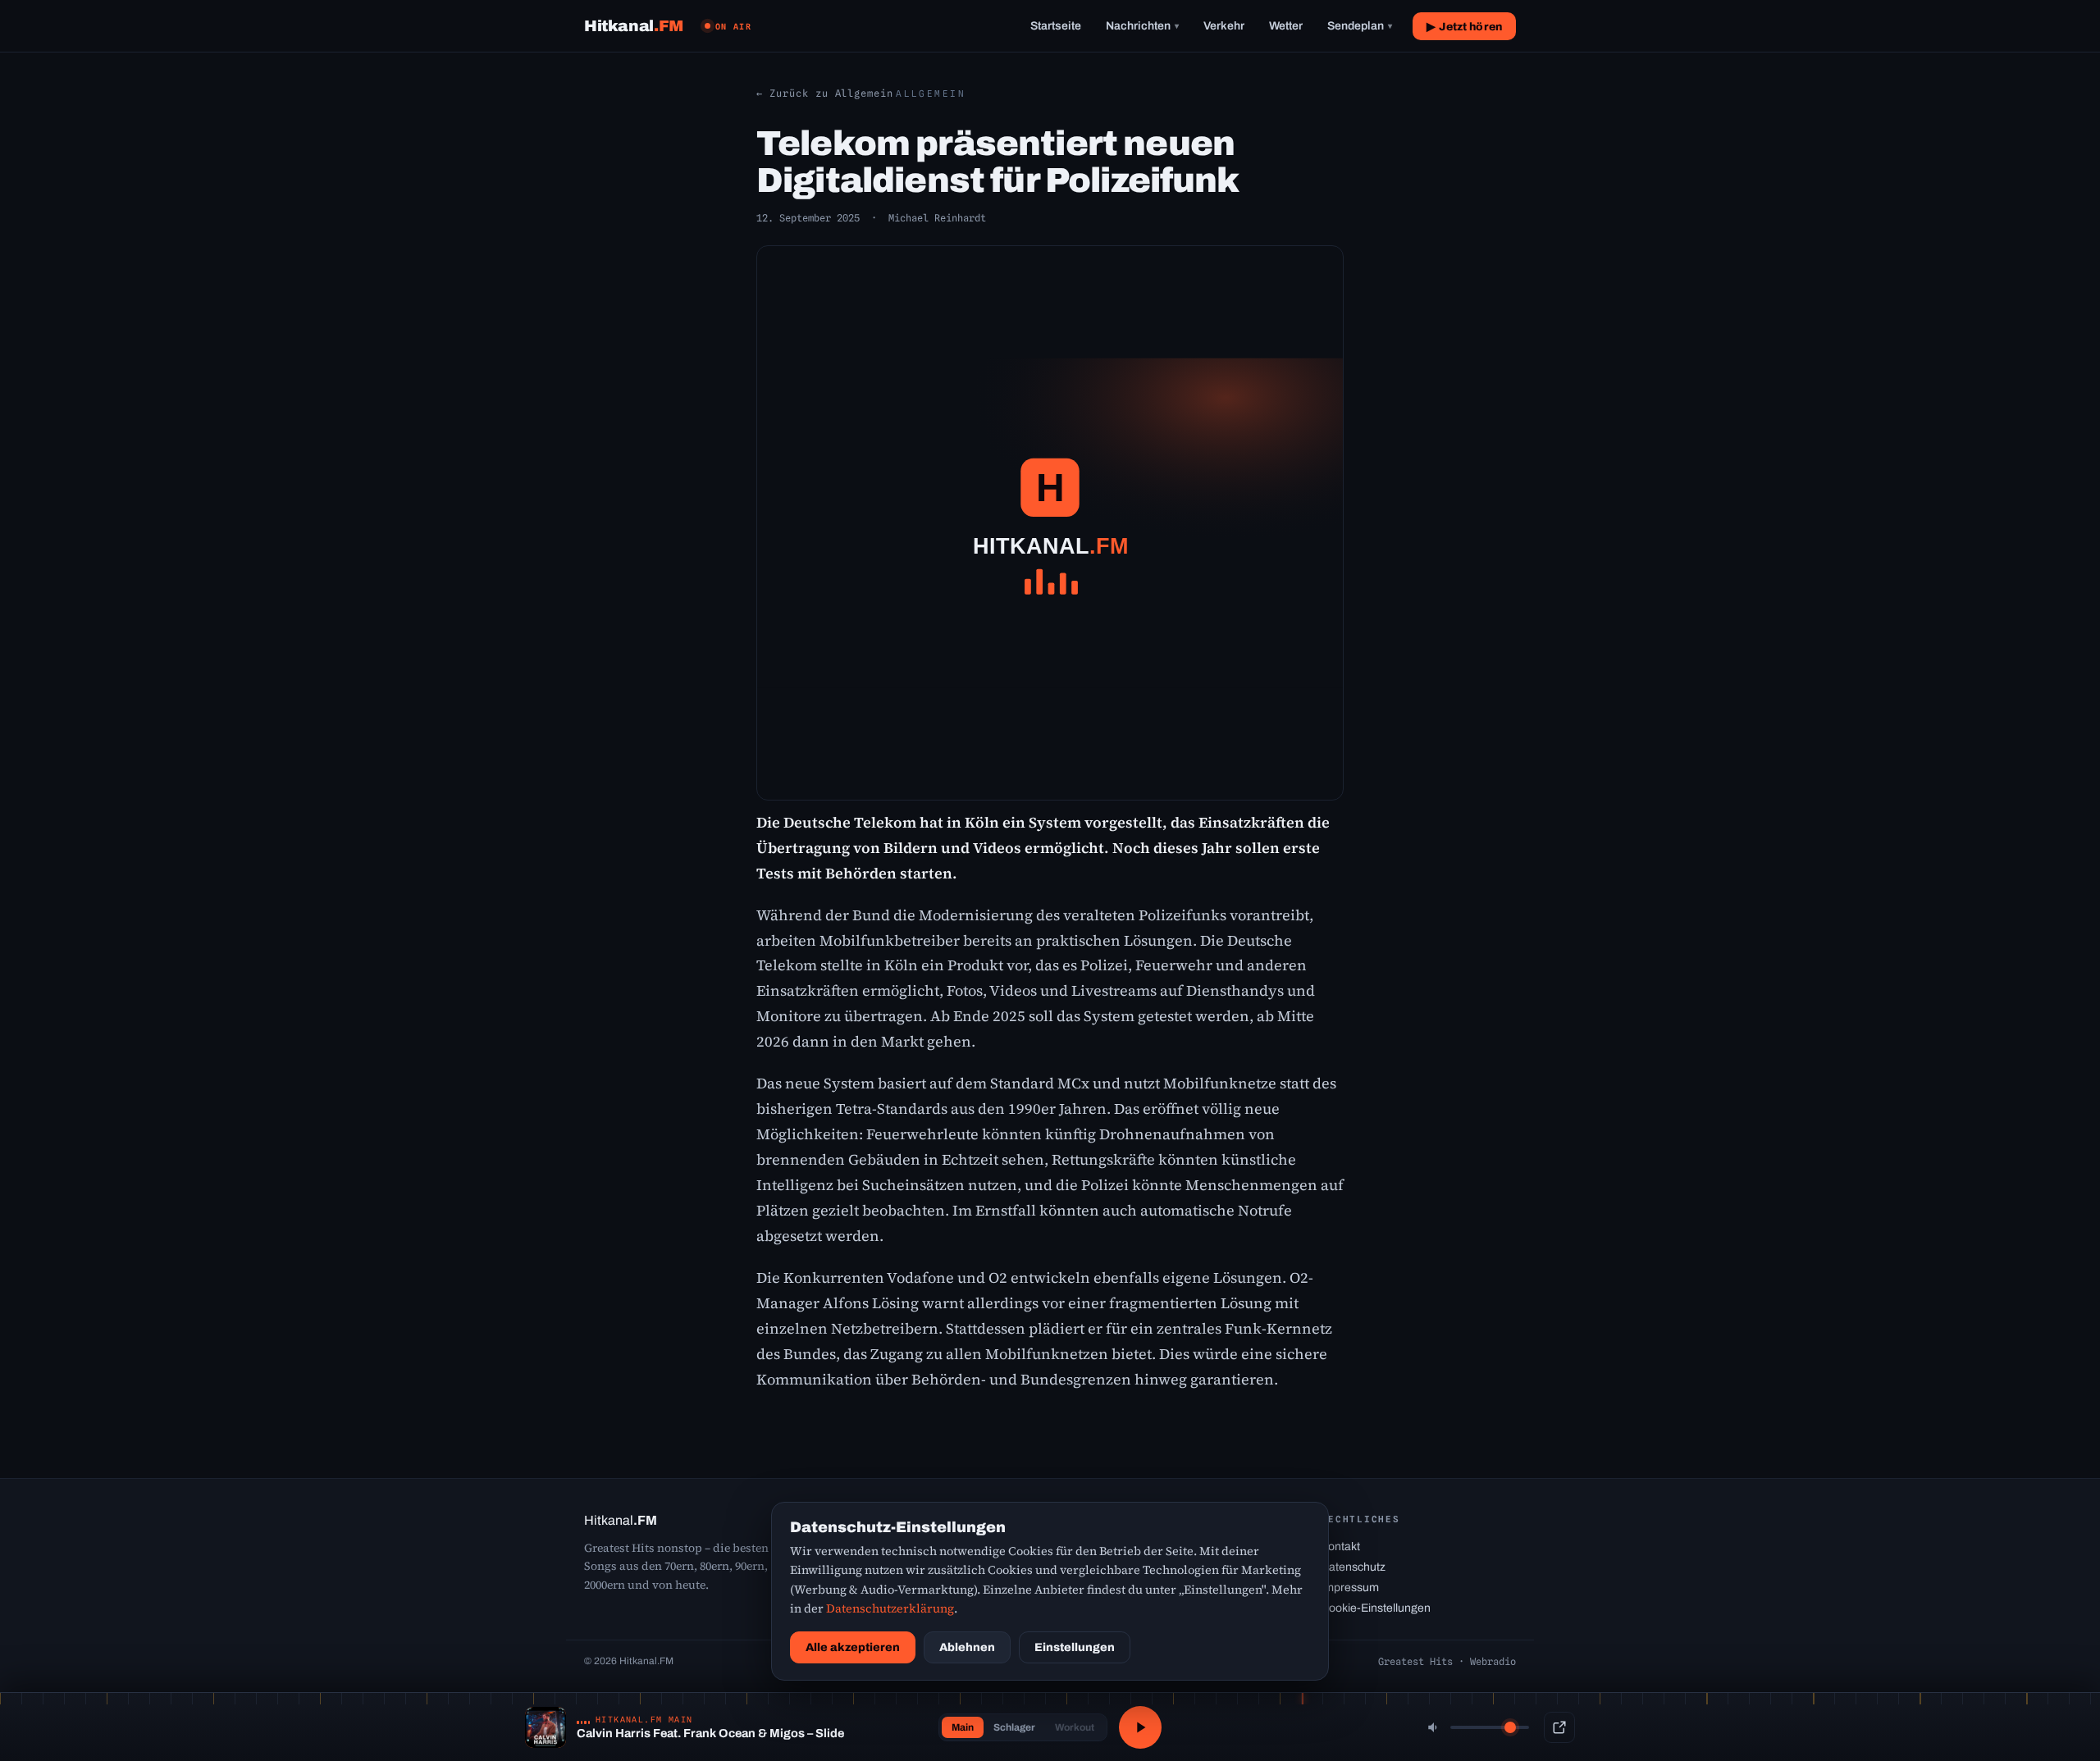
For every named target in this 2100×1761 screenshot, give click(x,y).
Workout (1075, 1727)
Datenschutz (1353, 1567)
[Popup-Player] (1559, 1727)
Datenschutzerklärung (890, 1608)
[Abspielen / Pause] (1140, 1727)
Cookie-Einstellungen (1376, 1608)
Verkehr (1224, 26)
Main (963, 1727)
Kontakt (1340, 1547)
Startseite (1056, 26)
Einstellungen (1075, 1647)
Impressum (1350, 1588)
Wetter (1286, 26)
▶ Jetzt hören (1464, 27)
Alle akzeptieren (853, 1647)
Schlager (1014, 1727)
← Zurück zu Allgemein (825, 93)
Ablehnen (967, 1647)
